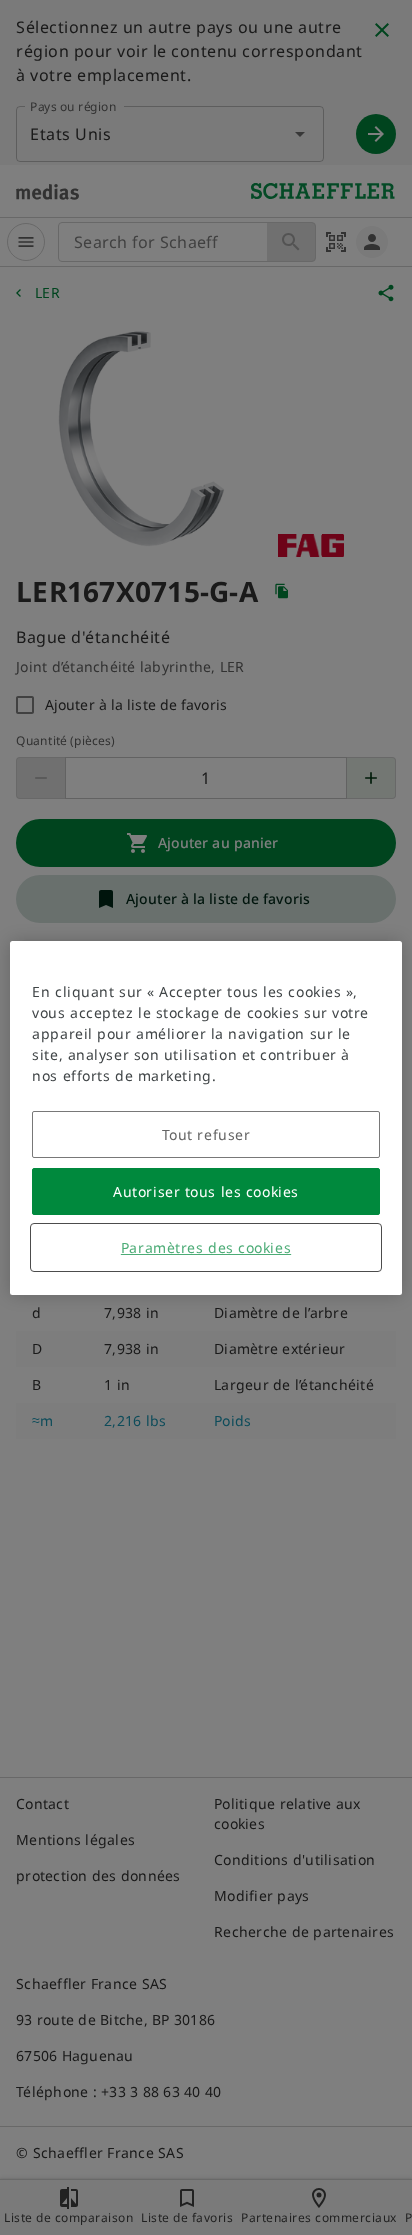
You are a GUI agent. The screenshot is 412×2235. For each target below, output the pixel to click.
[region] (205, 1118)
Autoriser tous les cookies (206, 1191)
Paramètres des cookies (206, 1247)
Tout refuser (206, 1134)
